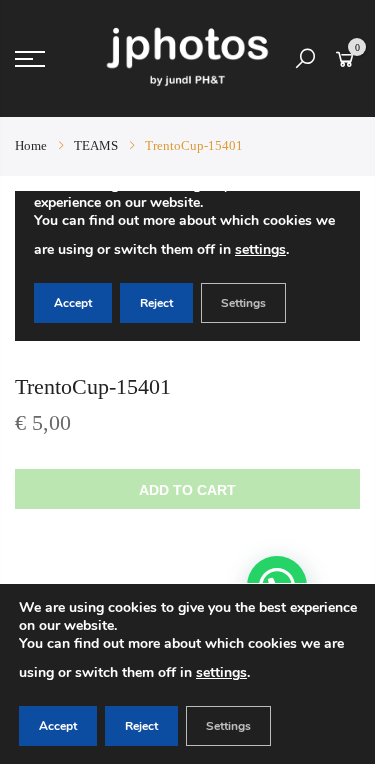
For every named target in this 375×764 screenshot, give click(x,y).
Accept (58, 726)
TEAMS (96, 145)
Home (31, 145)
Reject (141, 726)
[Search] (305, 59)
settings (221, 672)
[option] (187, 266)
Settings (228, 726)
